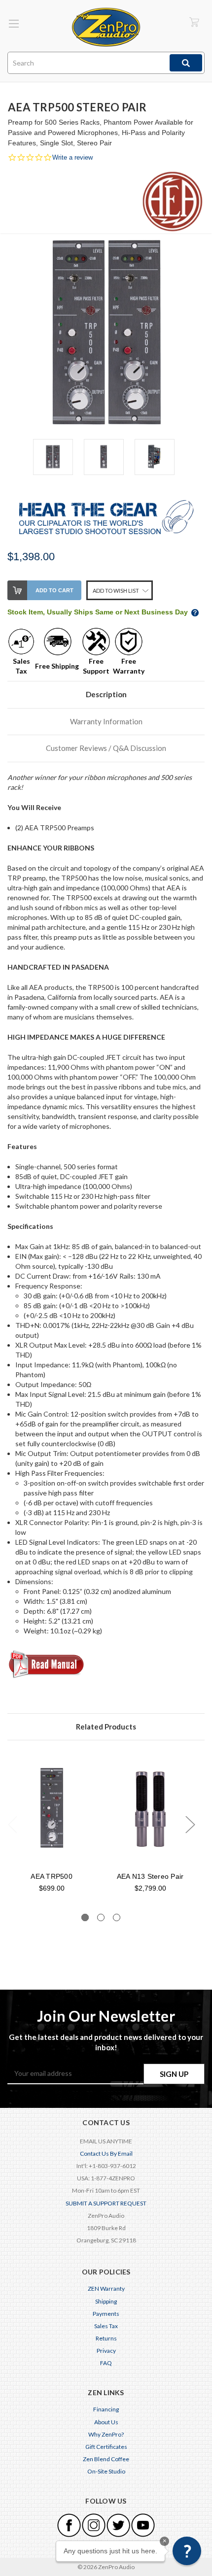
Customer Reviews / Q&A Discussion (106, 748)
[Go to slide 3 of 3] (117, 1917)
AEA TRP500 (52, 1876)
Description (106, 694)
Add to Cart (54, 590)
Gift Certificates (106, 2447)
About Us (106, 2422)
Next (190, 1824)
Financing (106, 2409)
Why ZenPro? (106, 2434)
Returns (106, 2338)
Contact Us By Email (106, 2153)
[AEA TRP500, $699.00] (52, 1808)
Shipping (106, 2301)
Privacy (106, 2351)
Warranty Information (106, 721)
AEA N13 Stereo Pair (150, 1876)
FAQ (106, 2363)
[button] (187, 2551)
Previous (12, 1824)
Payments (106, 2314)
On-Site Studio (106, 2471)
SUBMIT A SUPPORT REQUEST (106, 2203)
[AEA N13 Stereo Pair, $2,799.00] (150, 1808)
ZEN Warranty (106, 2288)
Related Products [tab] (106, 1727)
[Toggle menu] (14, 23)
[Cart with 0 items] (194, 22)
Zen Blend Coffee (106, 2459)
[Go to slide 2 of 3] (101, 1917)
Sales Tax (106, 2326)
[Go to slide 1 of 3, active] (85, 1917)
